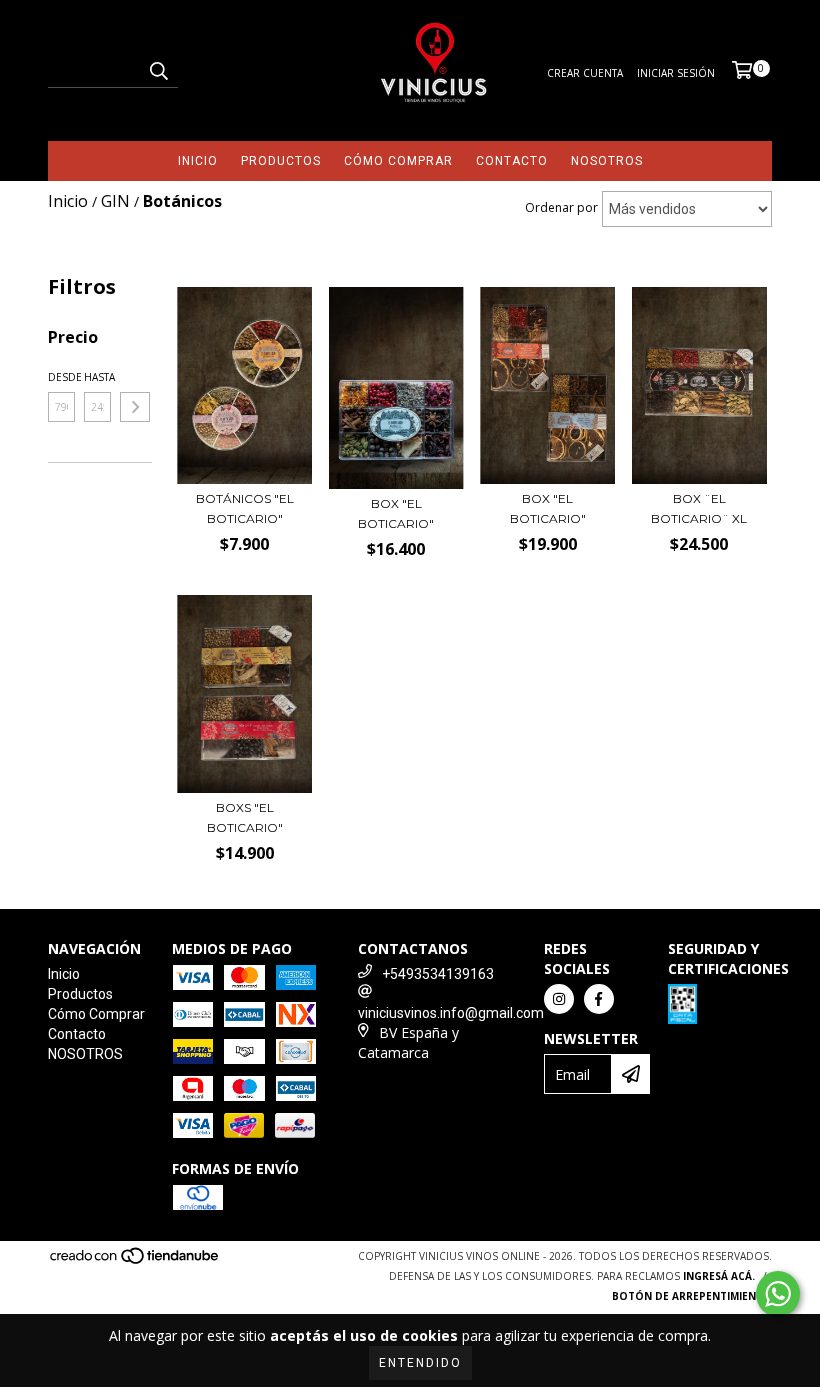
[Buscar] (158, 70)
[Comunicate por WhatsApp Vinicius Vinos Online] (778, 1294)
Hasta (97, 377)
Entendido (420, 1363)
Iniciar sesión (676, 73)
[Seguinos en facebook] (599, 999)
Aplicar (135, 407)
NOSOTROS (607, 161)
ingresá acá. (719, 1276)
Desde (61, 377)
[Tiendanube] (135, 1262)
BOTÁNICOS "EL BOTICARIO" (245, 508)
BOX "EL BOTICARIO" (396, 513)
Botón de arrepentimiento (692, 1296)
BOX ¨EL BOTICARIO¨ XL (699, 508)
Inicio (198, 161)
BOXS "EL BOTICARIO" (245, 817)
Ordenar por (561, 207)
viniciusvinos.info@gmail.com (451, 1013)
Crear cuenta (585, 73)
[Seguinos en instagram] (559, 999)
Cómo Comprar (398, 161)
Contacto (512, 161)
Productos (281, 161)
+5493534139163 (438, 974)
